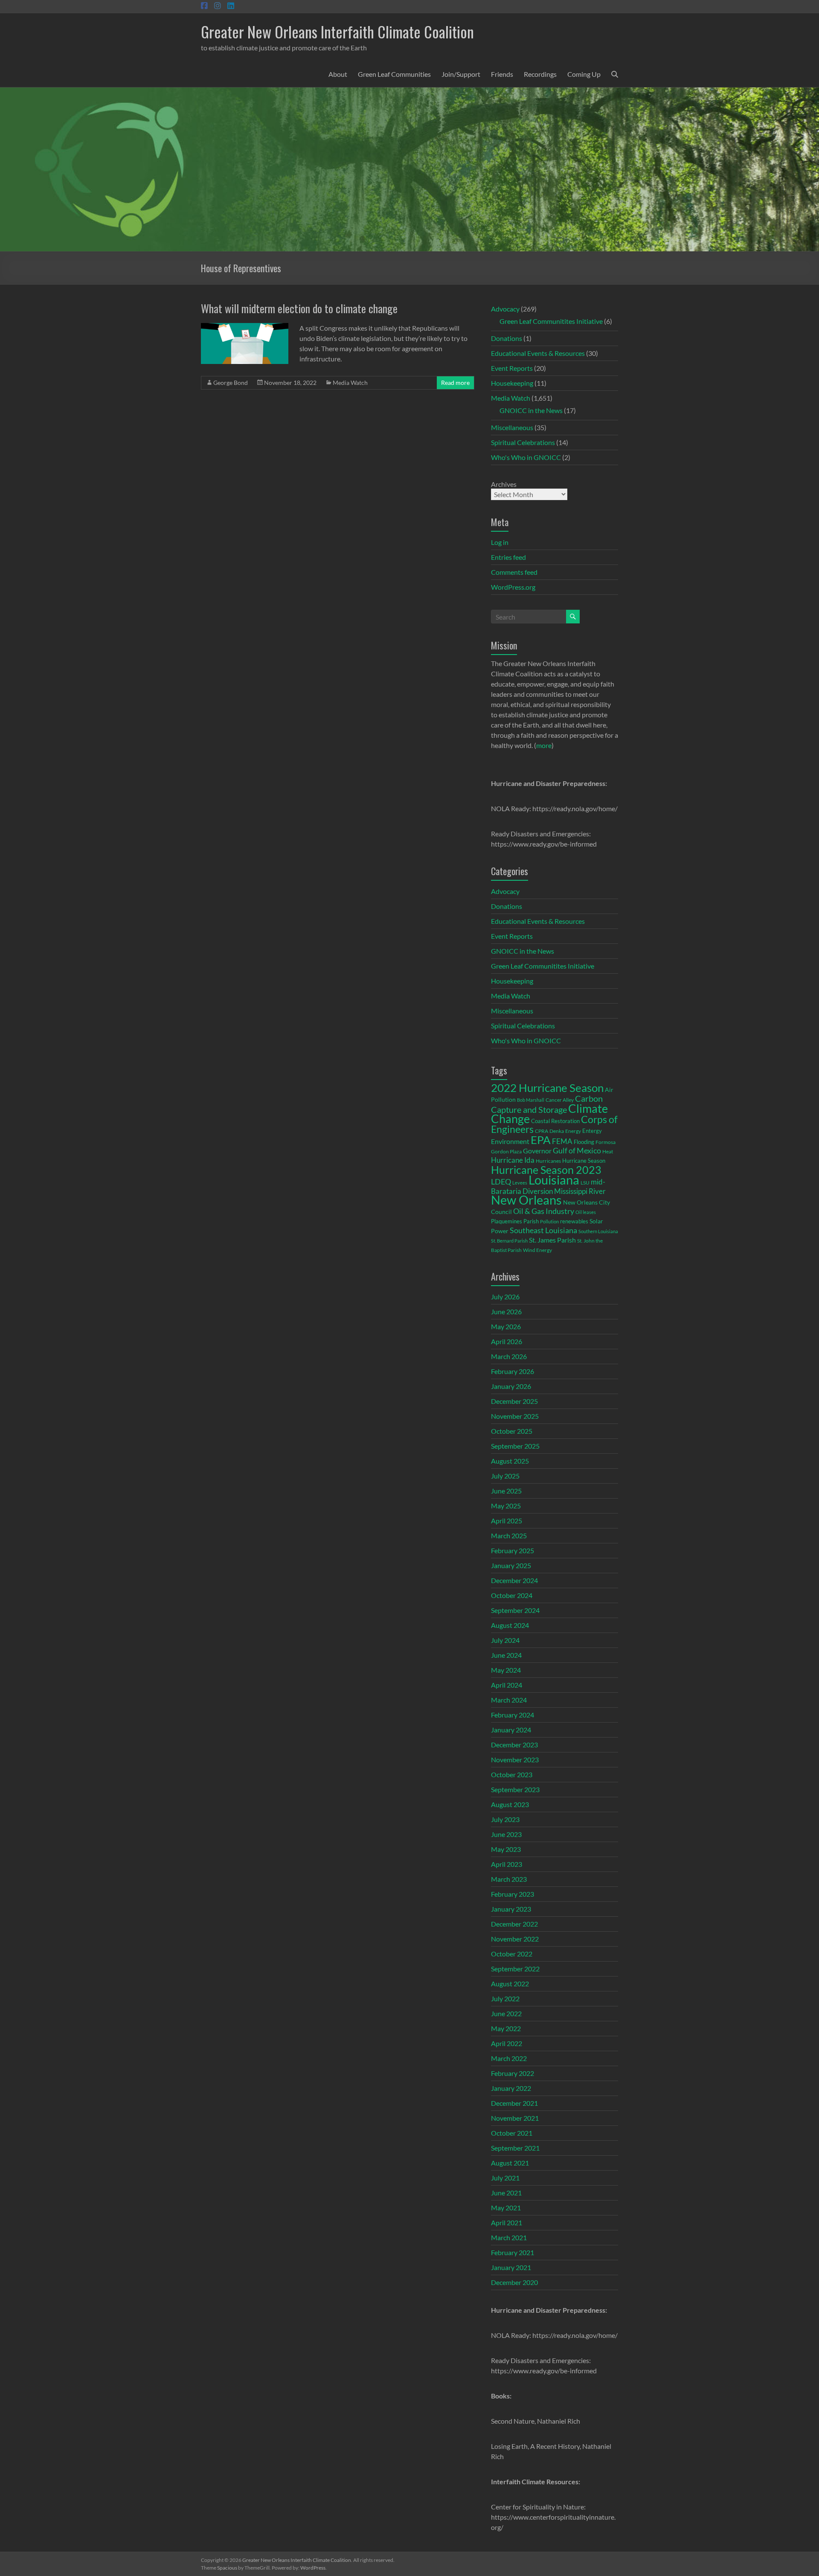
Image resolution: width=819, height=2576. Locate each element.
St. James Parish (552, 1240)
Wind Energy (537, 1250)
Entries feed (508, 557)
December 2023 (514, 1745)
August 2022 (510, 1984)
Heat (608, 1151)
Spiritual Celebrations (523, 442)
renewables (574, 1221)
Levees (520, 1183)
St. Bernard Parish (509, 1241)
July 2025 (505, 1476)
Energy (573, 1131)
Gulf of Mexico (577, 1151)
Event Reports (512, 368)
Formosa (606, 1142)
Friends (502, 74)
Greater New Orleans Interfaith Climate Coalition (337, 31)
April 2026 (507, 1341)
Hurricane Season (584, 1161)
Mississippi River (580, 1191)
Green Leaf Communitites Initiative (551, 321)
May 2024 (506, 1670)
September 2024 (515, 1610)
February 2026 (513, 1371)
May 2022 (506, 2028)
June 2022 (506, 2013)
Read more (455, 383)
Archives (504, 484)
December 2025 (514, 1401)
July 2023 (505, 1819)
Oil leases (586, 1212)
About (338, 74)
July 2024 (505, 1640)
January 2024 (511, 1730)
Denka (557, 1131)
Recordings (540, 74)
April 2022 (507, 2043)
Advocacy (505, 309)
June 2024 (506, 1655)
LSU (585, 1183)
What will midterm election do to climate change (299, 308)
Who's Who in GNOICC (526, 457)
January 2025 (511, 1565)
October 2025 (512, 1431)
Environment (510, 1141)
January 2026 (511, 1386)
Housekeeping (512, 383)
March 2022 (509, 2058)
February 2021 (513, 2252)
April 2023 (507, 1864)
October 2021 (512, 2133)
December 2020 (514, 2282)
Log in (500, 542)
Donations (507, 338)
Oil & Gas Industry (544, 1211)
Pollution (549, 1221)
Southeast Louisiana (543, 1230)
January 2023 (511, 1909)
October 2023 (512, 1774)
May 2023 (506, 1849)
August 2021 (510, 2163)
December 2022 (514, 1924)
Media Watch (350, 383)
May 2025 (506, 1506)
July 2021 (505, 2178)
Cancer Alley (560, 1100)
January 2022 (511, 2088)
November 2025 (515, 1416)
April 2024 (507, 1685)
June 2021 (506, 2193)
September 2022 (515, 1969)
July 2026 (505, 1297)
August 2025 (510, 1461)
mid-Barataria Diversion (548, 1186)
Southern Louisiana (598, 1231)
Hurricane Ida (513, 1160)
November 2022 (515, 1939)
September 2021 (515, 2148)
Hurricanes (548, 1161)
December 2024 (514, 1580)
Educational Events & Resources (538, 353)
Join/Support (461, 74)
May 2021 (506, 2208)
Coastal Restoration (555, 1121)
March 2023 (509, 1879)
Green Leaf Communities (394, 74)
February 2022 (513, 2073)
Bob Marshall (531, 1100)
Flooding (584, 1142)
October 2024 (512, 1595)
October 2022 (512, 1954)
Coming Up (584, 74)
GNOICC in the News (531, 410)
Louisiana (554, 1180)
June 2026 (506, 1311)
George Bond (231, 383)
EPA (541, 1140)
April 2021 (507, 2222)
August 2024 (510, 1625)
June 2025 (506, 1491)
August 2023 (510, 1804)
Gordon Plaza (506, 1151)
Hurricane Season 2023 (546, 1170)
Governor (537, 1151)
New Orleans (526, 1200)
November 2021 (515, 2118)
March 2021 (509, 2237)
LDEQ (501, 1182)
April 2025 (507, 1521)
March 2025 (509, 1535)
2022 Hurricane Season (547, 1088)
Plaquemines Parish (515, 1221)
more (544, 745)
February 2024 (513, 1715)
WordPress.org (513, 587)
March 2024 (509, 1700)
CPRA (542, 1131)
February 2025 (513, 1550)
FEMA (562, 1141)
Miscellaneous (512, 427)
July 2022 (505, 1998)
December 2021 (514, 2103)
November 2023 (515, 1760)
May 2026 (506, 1326)
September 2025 (515, 1446)
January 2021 (511, 2267)
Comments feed (514, 572)
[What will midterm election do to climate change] (245, 327)
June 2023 (506, 1834)
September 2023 (515, 1789)
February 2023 (513, 1894)
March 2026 (509, 1356)
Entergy (592, 1131)
